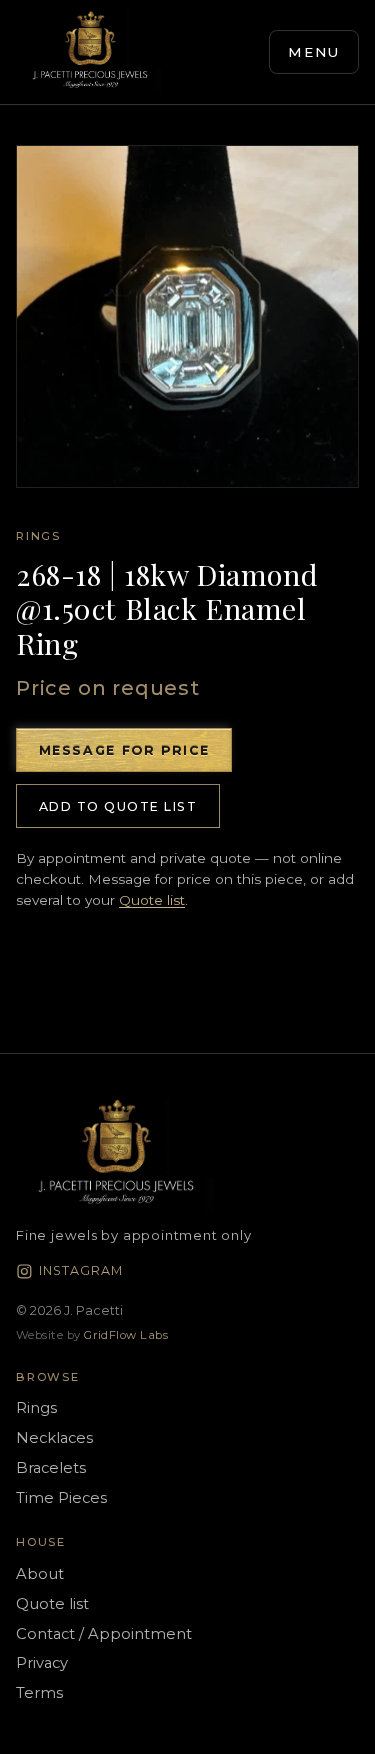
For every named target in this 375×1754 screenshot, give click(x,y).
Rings (38, 536)
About (40, 1574)
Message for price (124, 750)
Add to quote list (118, 806)
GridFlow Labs (126, 1335)
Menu (314, 52)
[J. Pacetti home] (90, 52)
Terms (39, 1693)
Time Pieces (61, 1498)
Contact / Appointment (104, 1634)
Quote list (152, 900)
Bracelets (51, 1468)
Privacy (42, 1663)
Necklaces (54, 1438)
